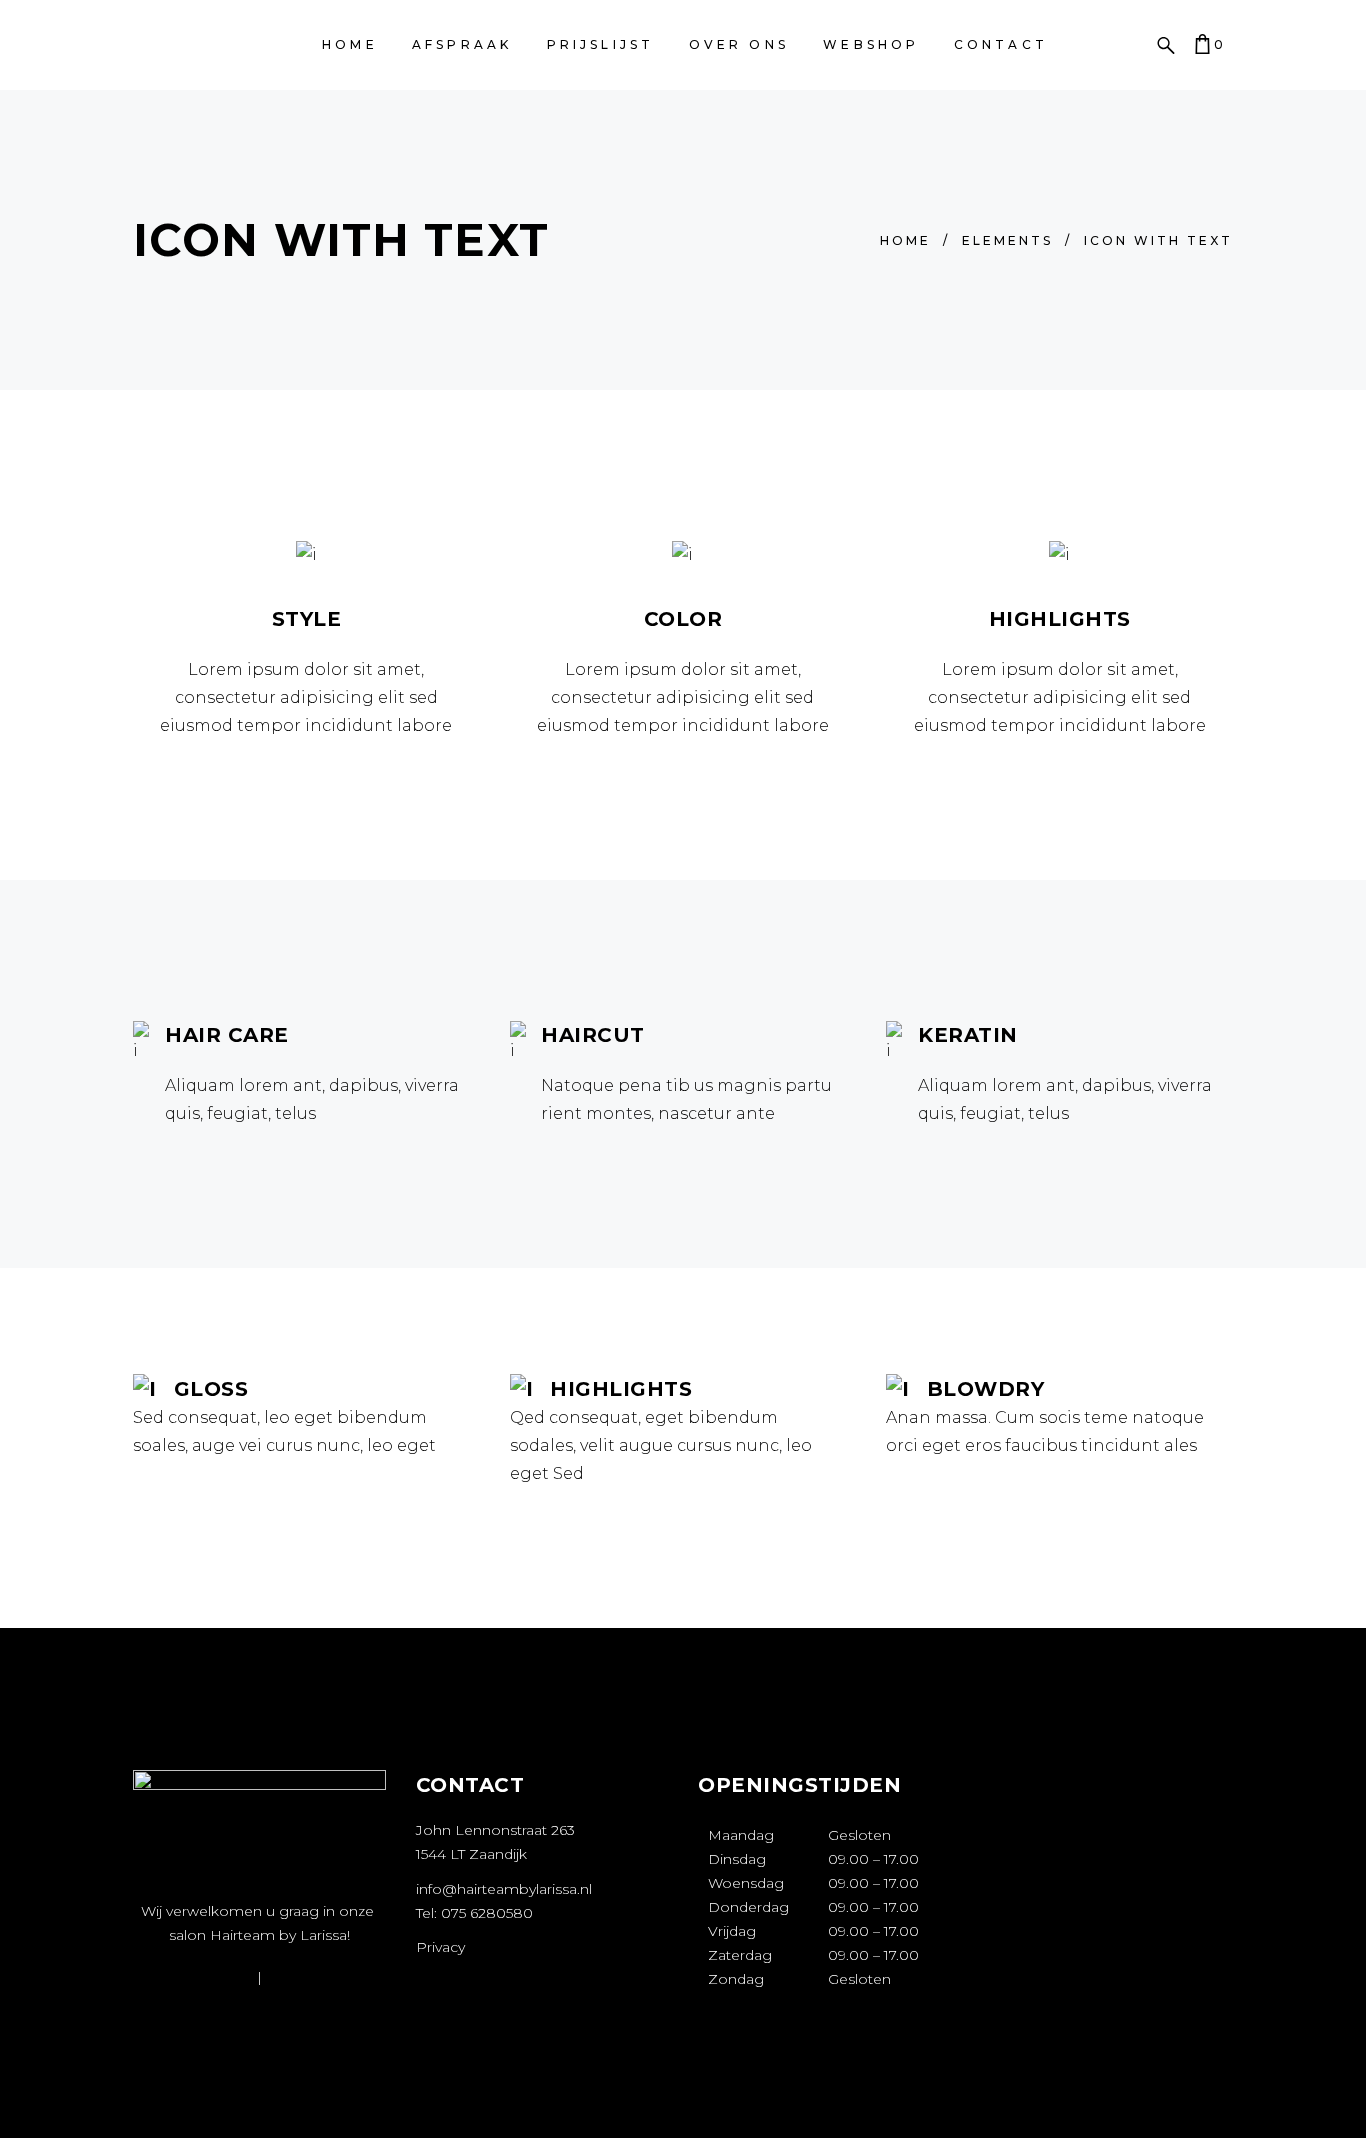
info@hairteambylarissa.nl (504, 1889)
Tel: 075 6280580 (474, 1913)
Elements (1007, 240)
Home (905, 240)
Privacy (440, 1947)
